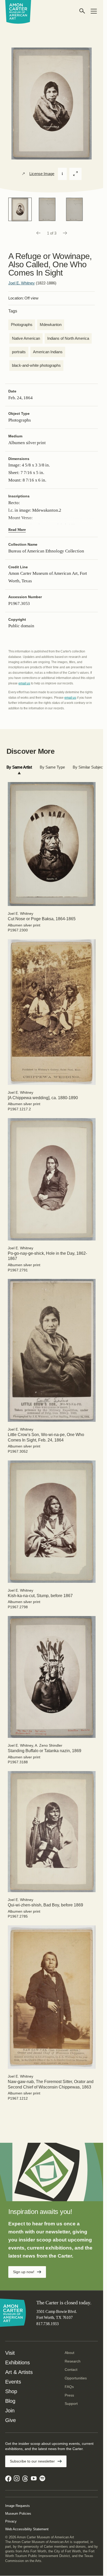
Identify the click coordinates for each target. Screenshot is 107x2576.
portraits (19, 352)
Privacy (11, 2521)
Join (10, 2411)
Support (71, 2404)
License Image (42, 174)
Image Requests (18, 2506)
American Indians (48, 352)
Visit (10, 2353)
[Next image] (65, 233)
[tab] (19, 767)
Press (69, 2395)
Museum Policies (18, 2514)
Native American (26, 338)
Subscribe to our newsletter (32, 2461)
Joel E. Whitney (22, 283)
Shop (11, 2391)
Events (13, 2382)
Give (11, 2420)
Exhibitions (18, 2363)
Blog (10, 2401)
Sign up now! (24, 2272)
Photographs (22, 325)
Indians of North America (68, 338)
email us (24, 683)
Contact (71, 2370)
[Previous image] (38, 233)
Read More (17, 530)
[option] (20, 209)
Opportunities (76, 2378)
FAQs (69, 2387)
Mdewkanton (51, 325)
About (69, 2353)
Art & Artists (19, 2372)
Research (73, 2361)
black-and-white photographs (36, 365)
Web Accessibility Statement (27, 2529)
